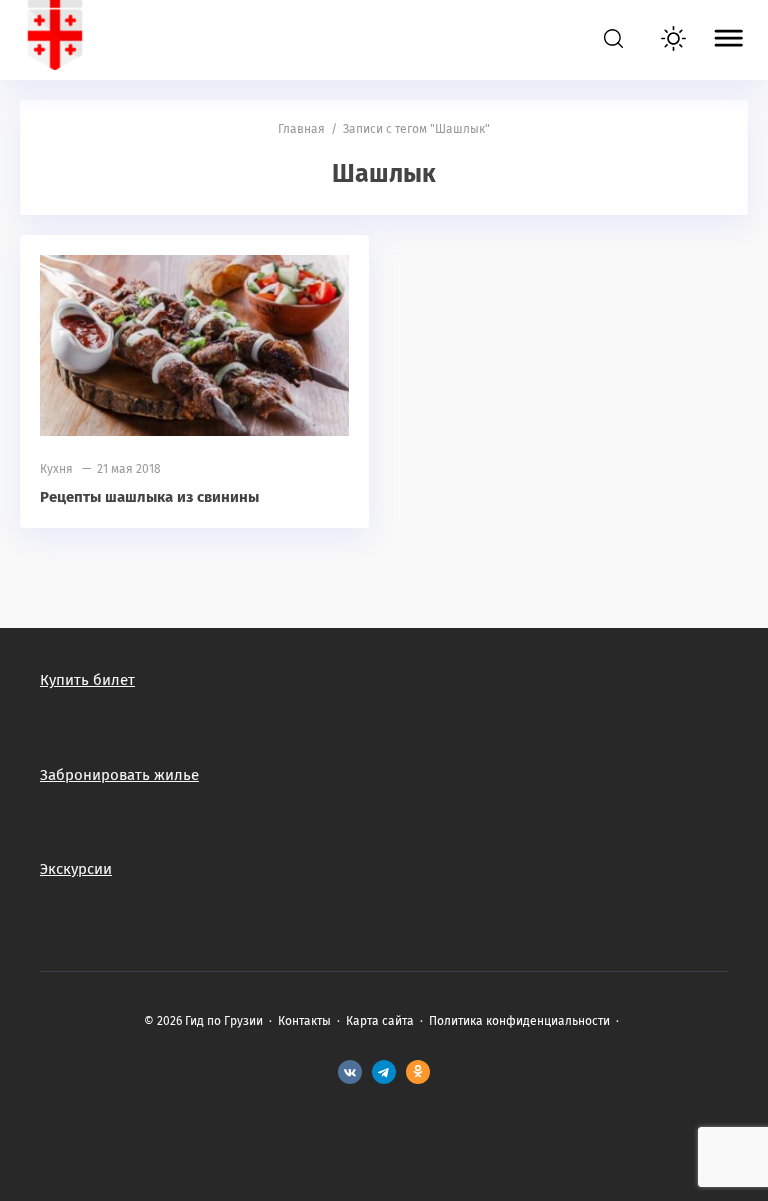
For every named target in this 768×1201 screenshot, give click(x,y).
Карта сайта (380, 1021)
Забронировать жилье (119, 775)
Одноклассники (418, 1072)
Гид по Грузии (145, 40)
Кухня (56, 469)
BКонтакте (350, 1072)
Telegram (384, 1072)
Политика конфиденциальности (519, 1021)
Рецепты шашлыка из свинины (149, 497)
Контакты (304, 1021)
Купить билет (87, 680)
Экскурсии (76, 869)
